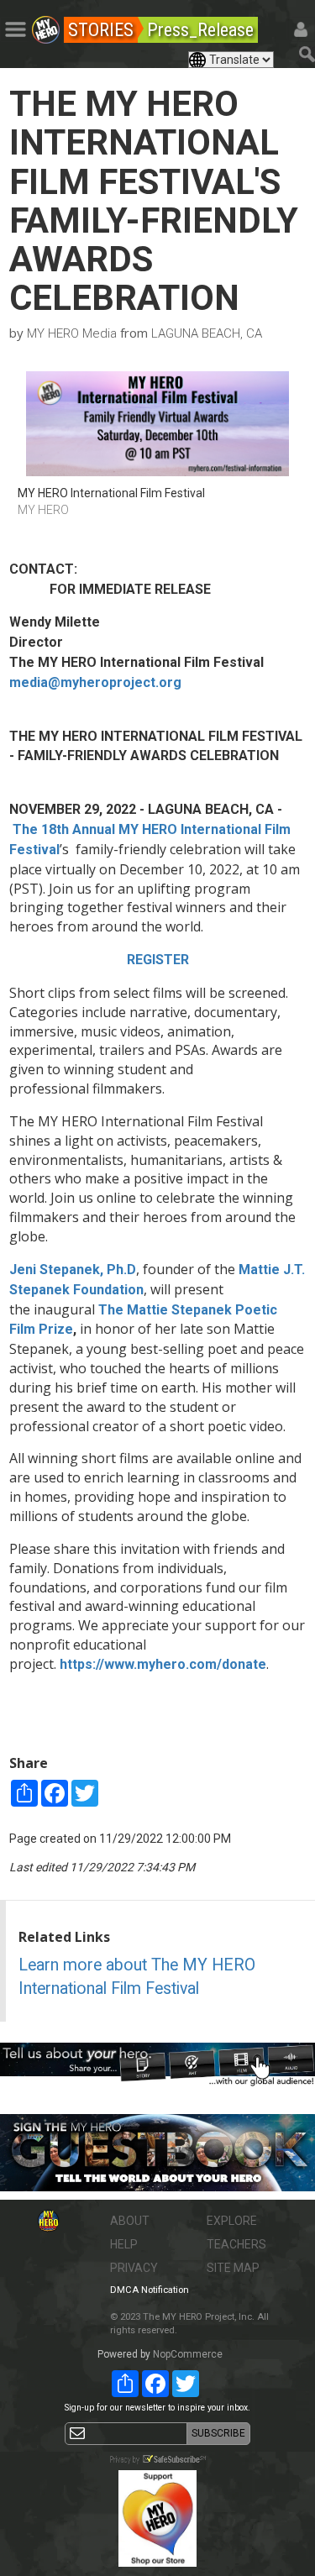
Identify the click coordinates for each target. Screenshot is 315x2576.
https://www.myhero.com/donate (163, 1664)
